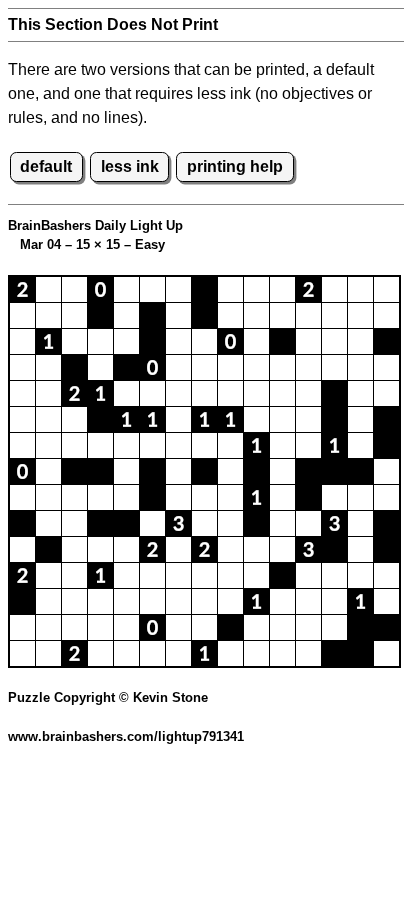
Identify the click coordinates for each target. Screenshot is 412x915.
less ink (130, 166)
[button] (22, 289)
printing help (235, 166)
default (46, 166)
